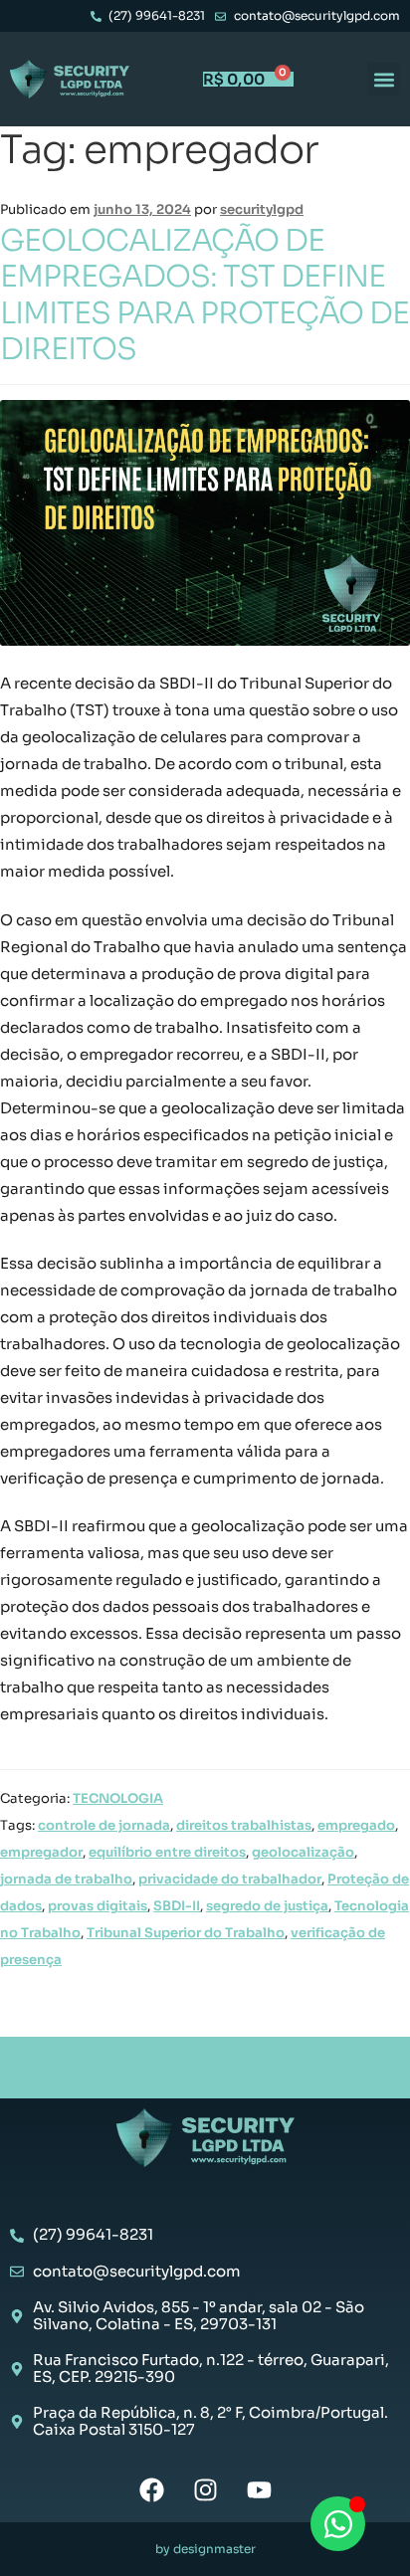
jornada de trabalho (66, 1879)
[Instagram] (205, 2490)
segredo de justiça (267, 1906)
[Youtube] (259, 2490)
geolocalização (303, 1852)
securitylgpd (262, 209)
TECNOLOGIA (118, 1798)
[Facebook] (152, 2490)
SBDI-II (177, 1906)
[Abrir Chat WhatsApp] (338, 2524)
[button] (384, 79)
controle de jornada (104, 1825)
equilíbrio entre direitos (167, 1852)
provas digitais (98, 1906)
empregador (41, 1852)
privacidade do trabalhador (230, 1879)
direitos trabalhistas (244, 1825)
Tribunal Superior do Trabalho (186, 1933)
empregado (356, 1825)
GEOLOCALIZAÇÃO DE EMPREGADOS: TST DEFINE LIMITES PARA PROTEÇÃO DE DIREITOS (205, 295)
